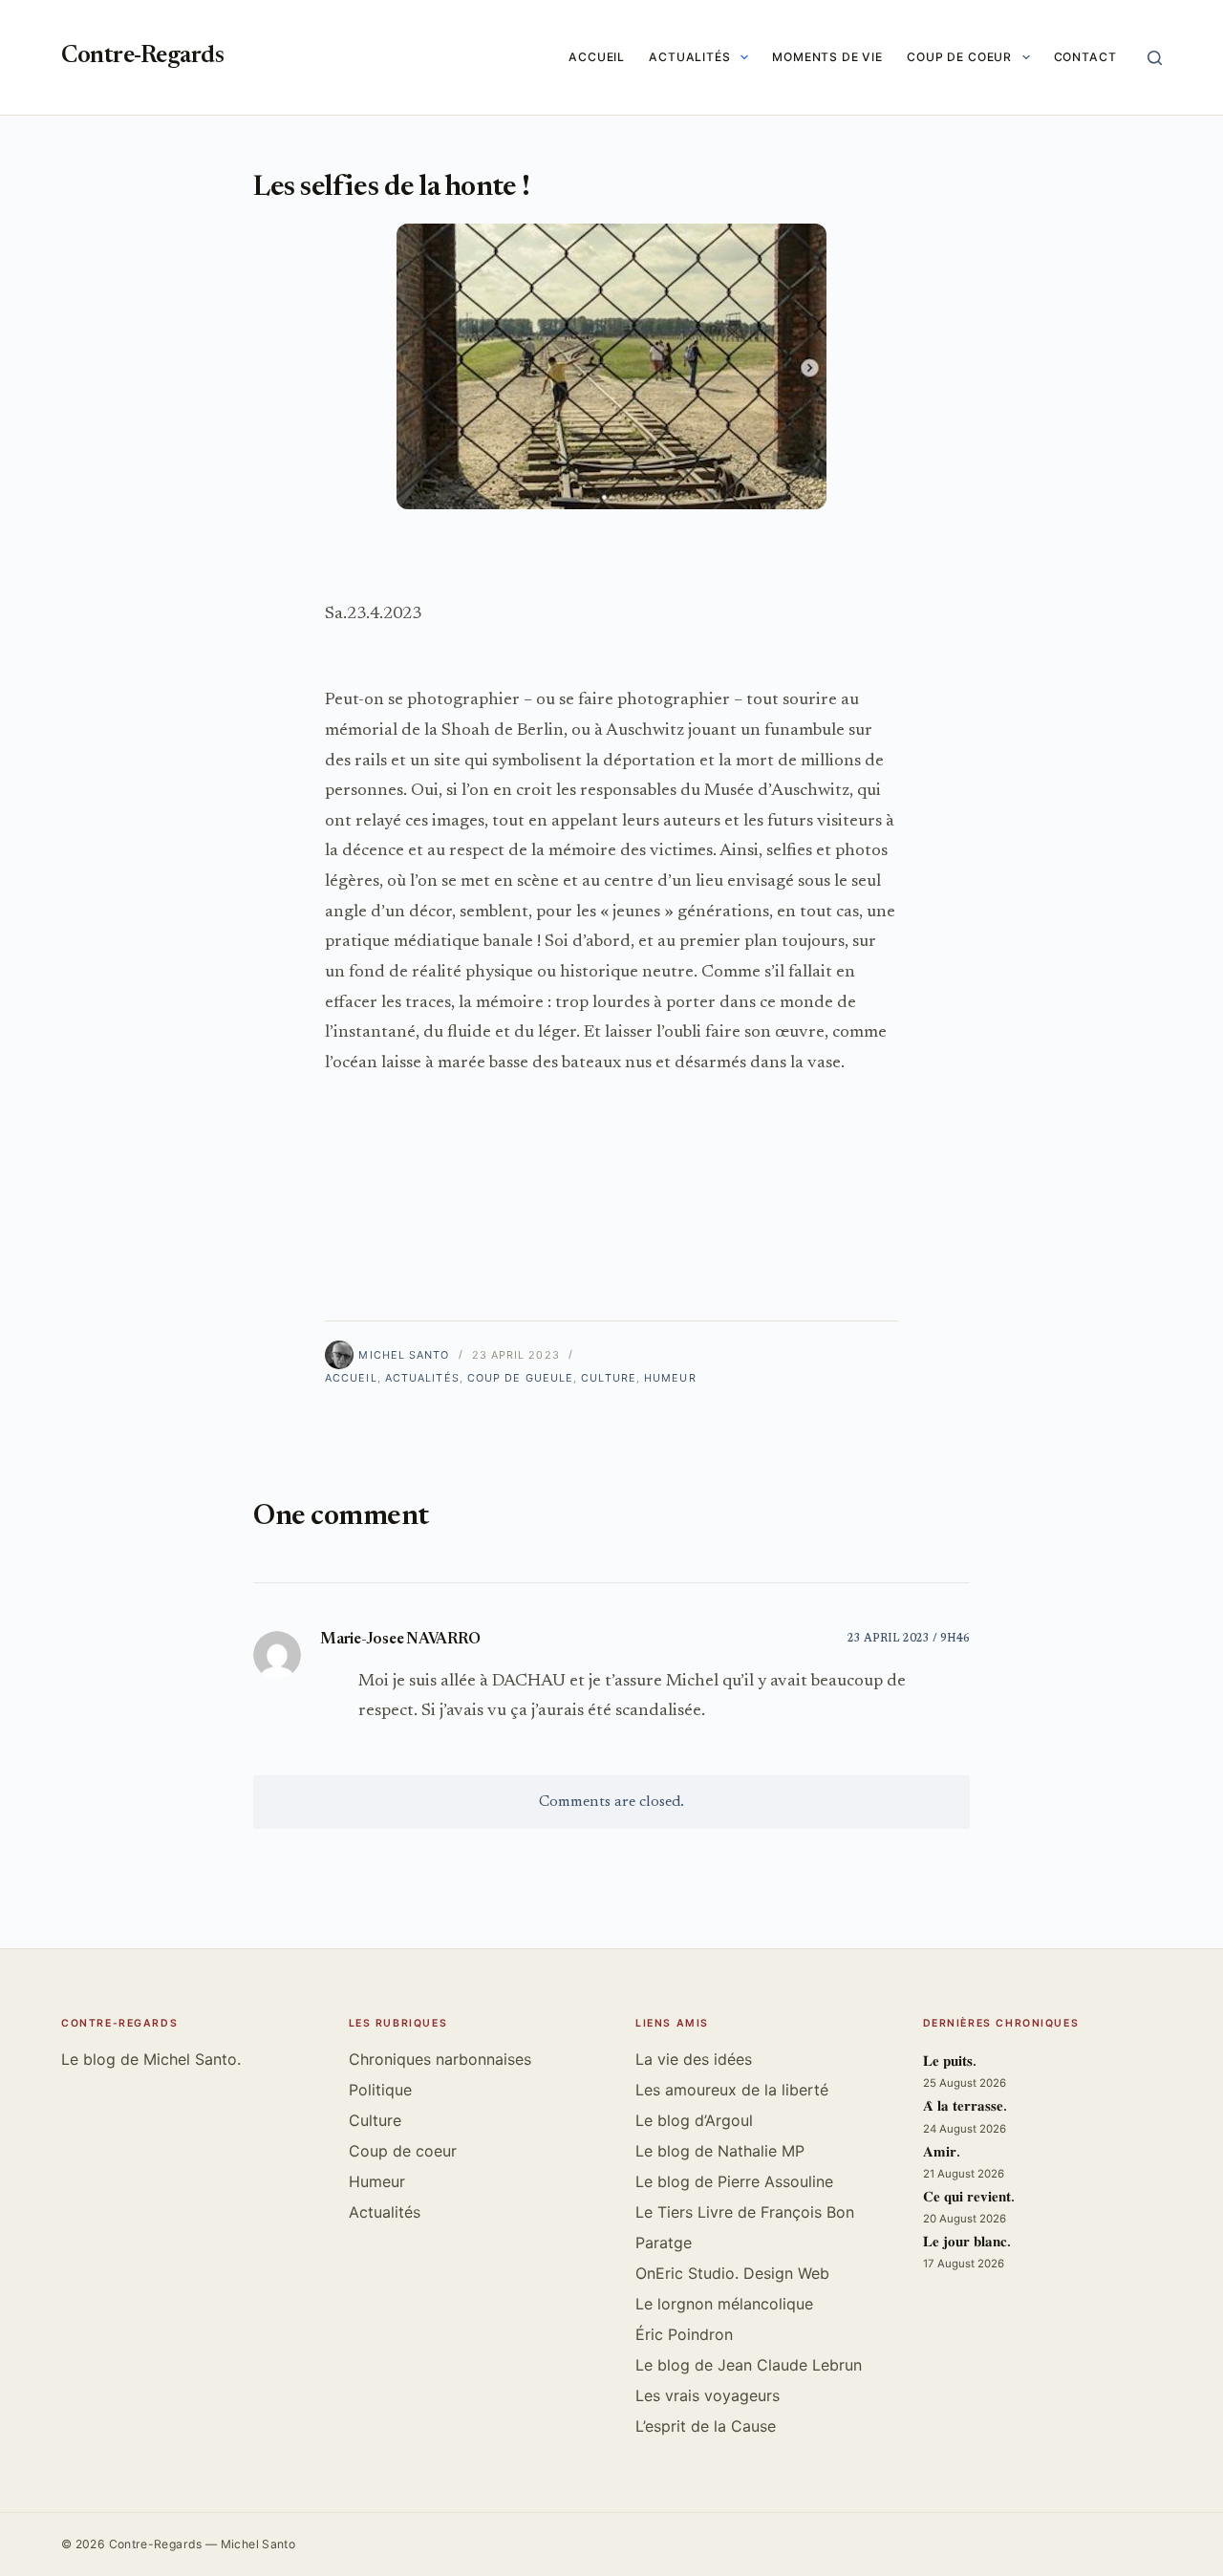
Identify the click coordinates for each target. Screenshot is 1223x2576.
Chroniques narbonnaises (440, 2059)
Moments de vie (827, 57)
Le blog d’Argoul (694, 2120)
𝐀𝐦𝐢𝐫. (942, 2153)
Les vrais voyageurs (708, 2395)
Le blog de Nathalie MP (720, 2151)
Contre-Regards (142, 57)
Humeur (670, 1378)
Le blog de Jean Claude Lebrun (749, 2365)
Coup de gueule (520, 1378)
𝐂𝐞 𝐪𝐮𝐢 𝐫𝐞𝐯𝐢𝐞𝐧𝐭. (969, 2198)
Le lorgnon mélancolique (724, 2304)
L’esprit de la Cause (706, 2426)
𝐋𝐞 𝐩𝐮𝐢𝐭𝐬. (950, 2062)
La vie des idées (694, 2059)
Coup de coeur (959, 57)
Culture (609, 1378)
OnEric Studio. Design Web (732, 2273)
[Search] (1155, 58)
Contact (1085, 57)
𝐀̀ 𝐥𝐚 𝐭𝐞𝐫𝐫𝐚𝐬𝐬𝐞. (965, 2107)
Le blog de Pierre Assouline (734, 2181)
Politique (380, 2090)
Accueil (597, 57)
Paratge (664, 2243)
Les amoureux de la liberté (732, 2090)
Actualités (690, 57)
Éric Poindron (684, 2334)
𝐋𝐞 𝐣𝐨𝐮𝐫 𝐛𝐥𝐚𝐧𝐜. (967, 2243)
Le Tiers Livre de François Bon (745, 2212)
